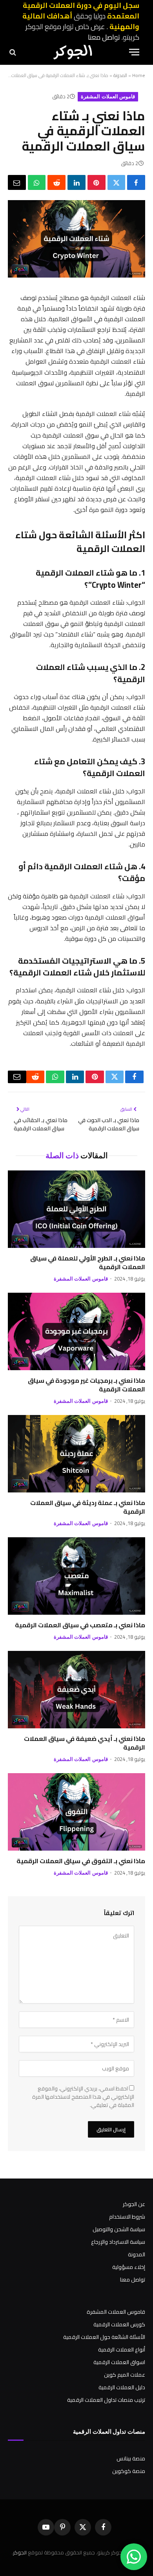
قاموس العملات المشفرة (108, 97)
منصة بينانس (131, 2458)
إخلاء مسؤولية (129, 2267)
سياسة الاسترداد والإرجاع (118, 2242)
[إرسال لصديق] (17, 182)
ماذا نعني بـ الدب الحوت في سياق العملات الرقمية (109, 1124)
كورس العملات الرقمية (119, 2324)
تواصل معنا (104, 37)
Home (139, 75)
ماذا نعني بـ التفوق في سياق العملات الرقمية (81, 1861)
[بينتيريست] (97, 182)
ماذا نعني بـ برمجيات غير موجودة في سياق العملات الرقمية (87, 1385)
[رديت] (56, 182)
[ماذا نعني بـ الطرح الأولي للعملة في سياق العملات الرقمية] (76, 1209)
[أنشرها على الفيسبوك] (136, 182)
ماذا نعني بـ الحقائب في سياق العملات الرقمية (41, 1124)
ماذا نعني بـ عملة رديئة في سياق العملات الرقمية (88, 1507)
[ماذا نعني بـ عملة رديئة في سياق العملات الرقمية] (76, 1454)
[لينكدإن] (76, 182)
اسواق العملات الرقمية (119, 2362)
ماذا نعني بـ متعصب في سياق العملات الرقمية (80, 1625)
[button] (134, 52)
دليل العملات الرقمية (122, 2387)
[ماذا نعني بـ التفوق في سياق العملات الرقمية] (76, 1812)
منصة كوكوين (129, 2471)
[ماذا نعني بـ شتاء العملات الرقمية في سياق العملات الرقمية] (76, 276)
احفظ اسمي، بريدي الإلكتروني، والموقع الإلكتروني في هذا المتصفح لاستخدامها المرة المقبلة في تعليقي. (83, 2097)
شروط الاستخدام (127, 2217)
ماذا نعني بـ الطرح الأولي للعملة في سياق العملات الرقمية (88, 1262)
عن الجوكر (134, 2204)
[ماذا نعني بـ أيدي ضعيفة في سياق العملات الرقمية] (76, 1690)
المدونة (120, 75)
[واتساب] (37, 182)
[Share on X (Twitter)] (117, 182)
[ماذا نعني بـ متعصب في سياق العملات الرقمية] (76, 1576)
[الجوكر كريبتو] (73, 52)
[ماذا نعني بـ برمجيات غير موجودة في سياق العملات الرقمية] (76, 1331)
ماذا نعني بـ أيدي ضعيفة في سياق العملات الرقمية (85, 1743)
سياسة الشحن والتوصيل (119, 2229)
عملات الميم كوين (125, 2375)
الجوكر (20, 2552)
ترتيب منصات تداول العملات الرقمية (106, 2400)
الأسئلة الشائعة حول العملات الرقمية (104, 2337)
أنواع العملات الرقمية (122, 2350)
